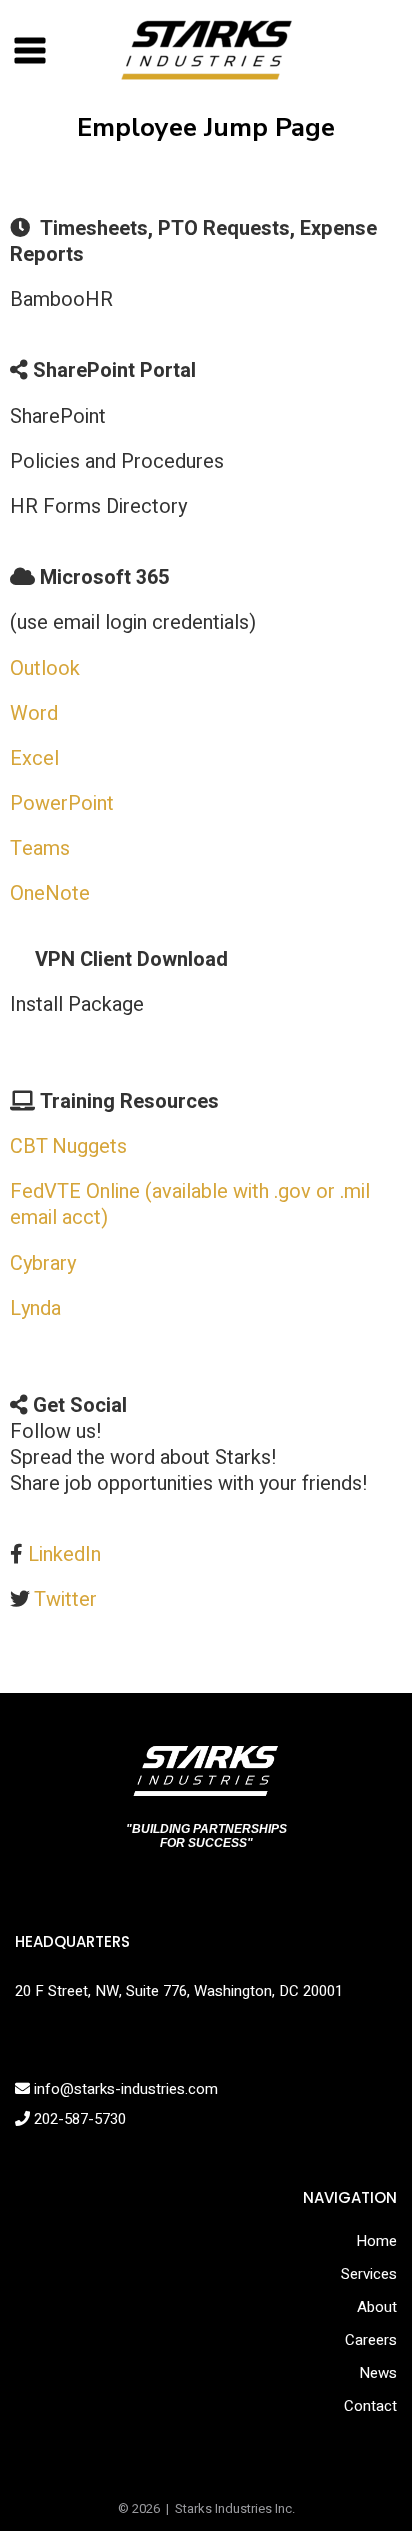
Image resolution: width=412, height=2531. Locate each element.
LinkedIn (64, 1554)
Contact (370, 2406)
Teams (40, 848)
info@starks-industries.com (124, 2089)
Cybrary (43, 1263)
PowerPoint (62, 803)
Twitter (65, 1599)
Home (376, 2241)
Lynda (35, 1308)
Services (369, 2274)
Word (34, 713)
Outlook (45, 668)
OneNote (50, 893)
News (378, 2373)
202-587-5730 (78, 2119)
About (377, 2307)
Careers (371, 2340)
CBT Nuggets (68, 1146)
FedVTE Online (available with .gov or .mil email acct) (190, 1204)
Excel (34, 758)
